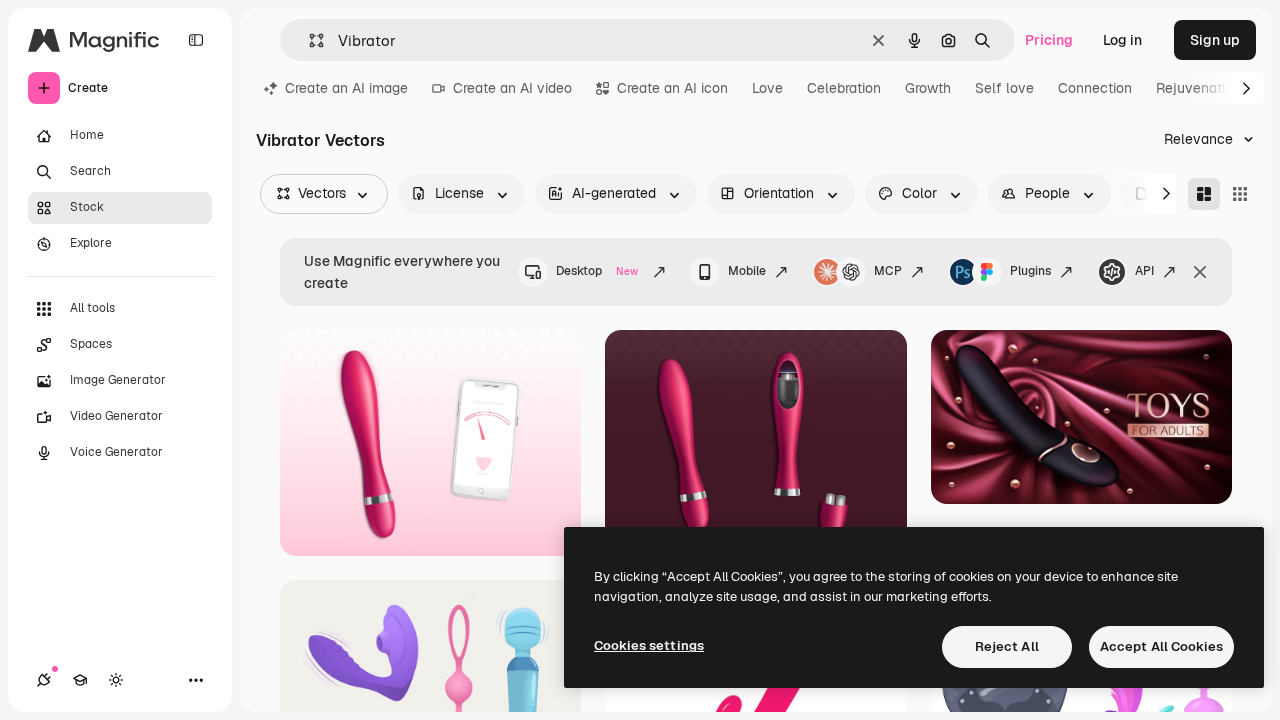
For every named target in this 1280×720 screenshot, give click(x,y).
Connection (1095, 88)
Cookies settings (649, 645)
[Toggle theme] (116, 680)
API (1144, 271)
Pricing (1049, 40)
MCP (888, 271)
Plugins (1030, 271)
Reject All (1007, 646)
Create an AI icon (672, 88)
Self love (1004, 88)
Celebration (844, 88)
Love (767, 88)
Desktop (597, 271)
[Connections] (44, 680)
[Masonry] (1204, 194)
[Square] (1240, 194)
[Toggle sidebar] (196, 40)
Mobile (747, 271)
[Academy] (80, 680)
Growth (928, 88)
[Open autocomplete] (308, 40)
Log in (1122, 40)
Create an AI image (346, 88)
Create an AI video (512, 88)
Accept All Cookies (1161, 646)
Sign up (1215, 40)
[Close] (1200, 272)
